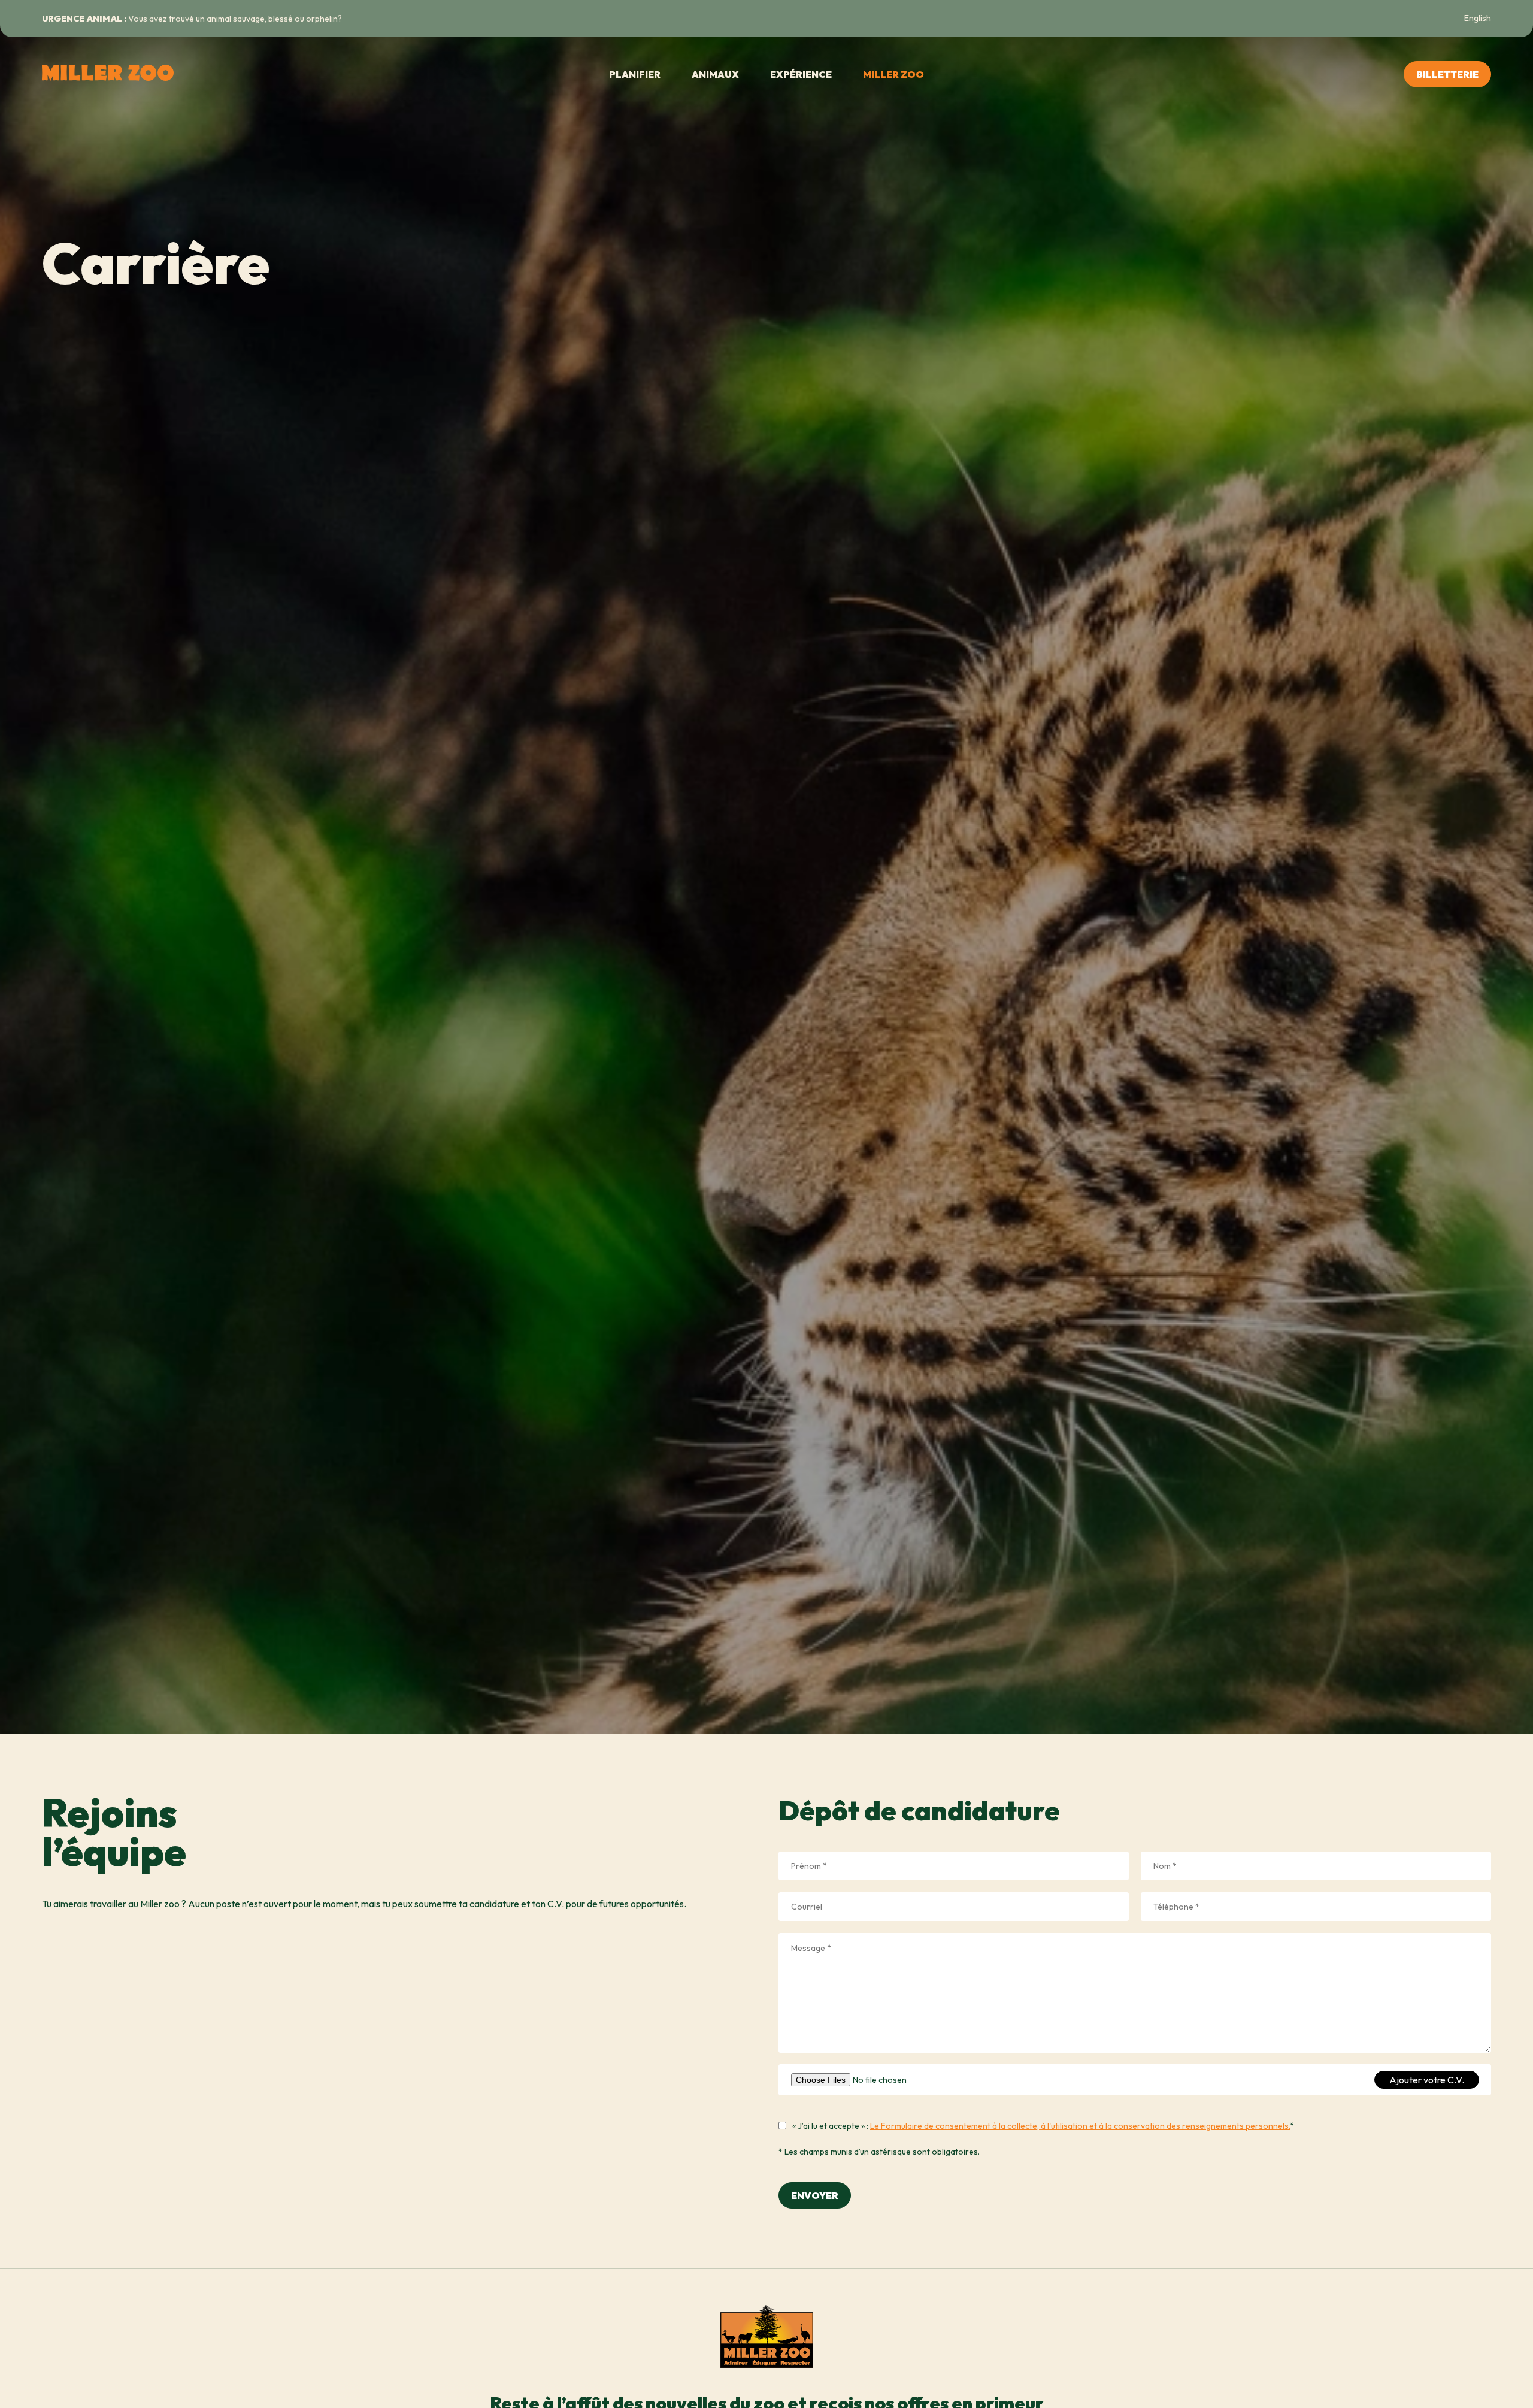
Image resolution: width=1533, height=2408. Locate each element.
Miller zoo (893, 74)
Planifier (635, 74)
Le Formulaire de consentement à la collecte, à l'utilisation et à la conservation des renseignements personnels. (1080, 2126)
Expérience (801, 74)
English (1478, 18)
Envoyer (815, 2195)
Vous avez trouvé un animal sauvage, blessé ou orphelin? (192, 19)
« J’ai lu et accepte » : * (1043, 2126)
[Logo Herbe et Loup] (102, 74)
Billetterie (1447, 74)
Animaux (715, 74)
